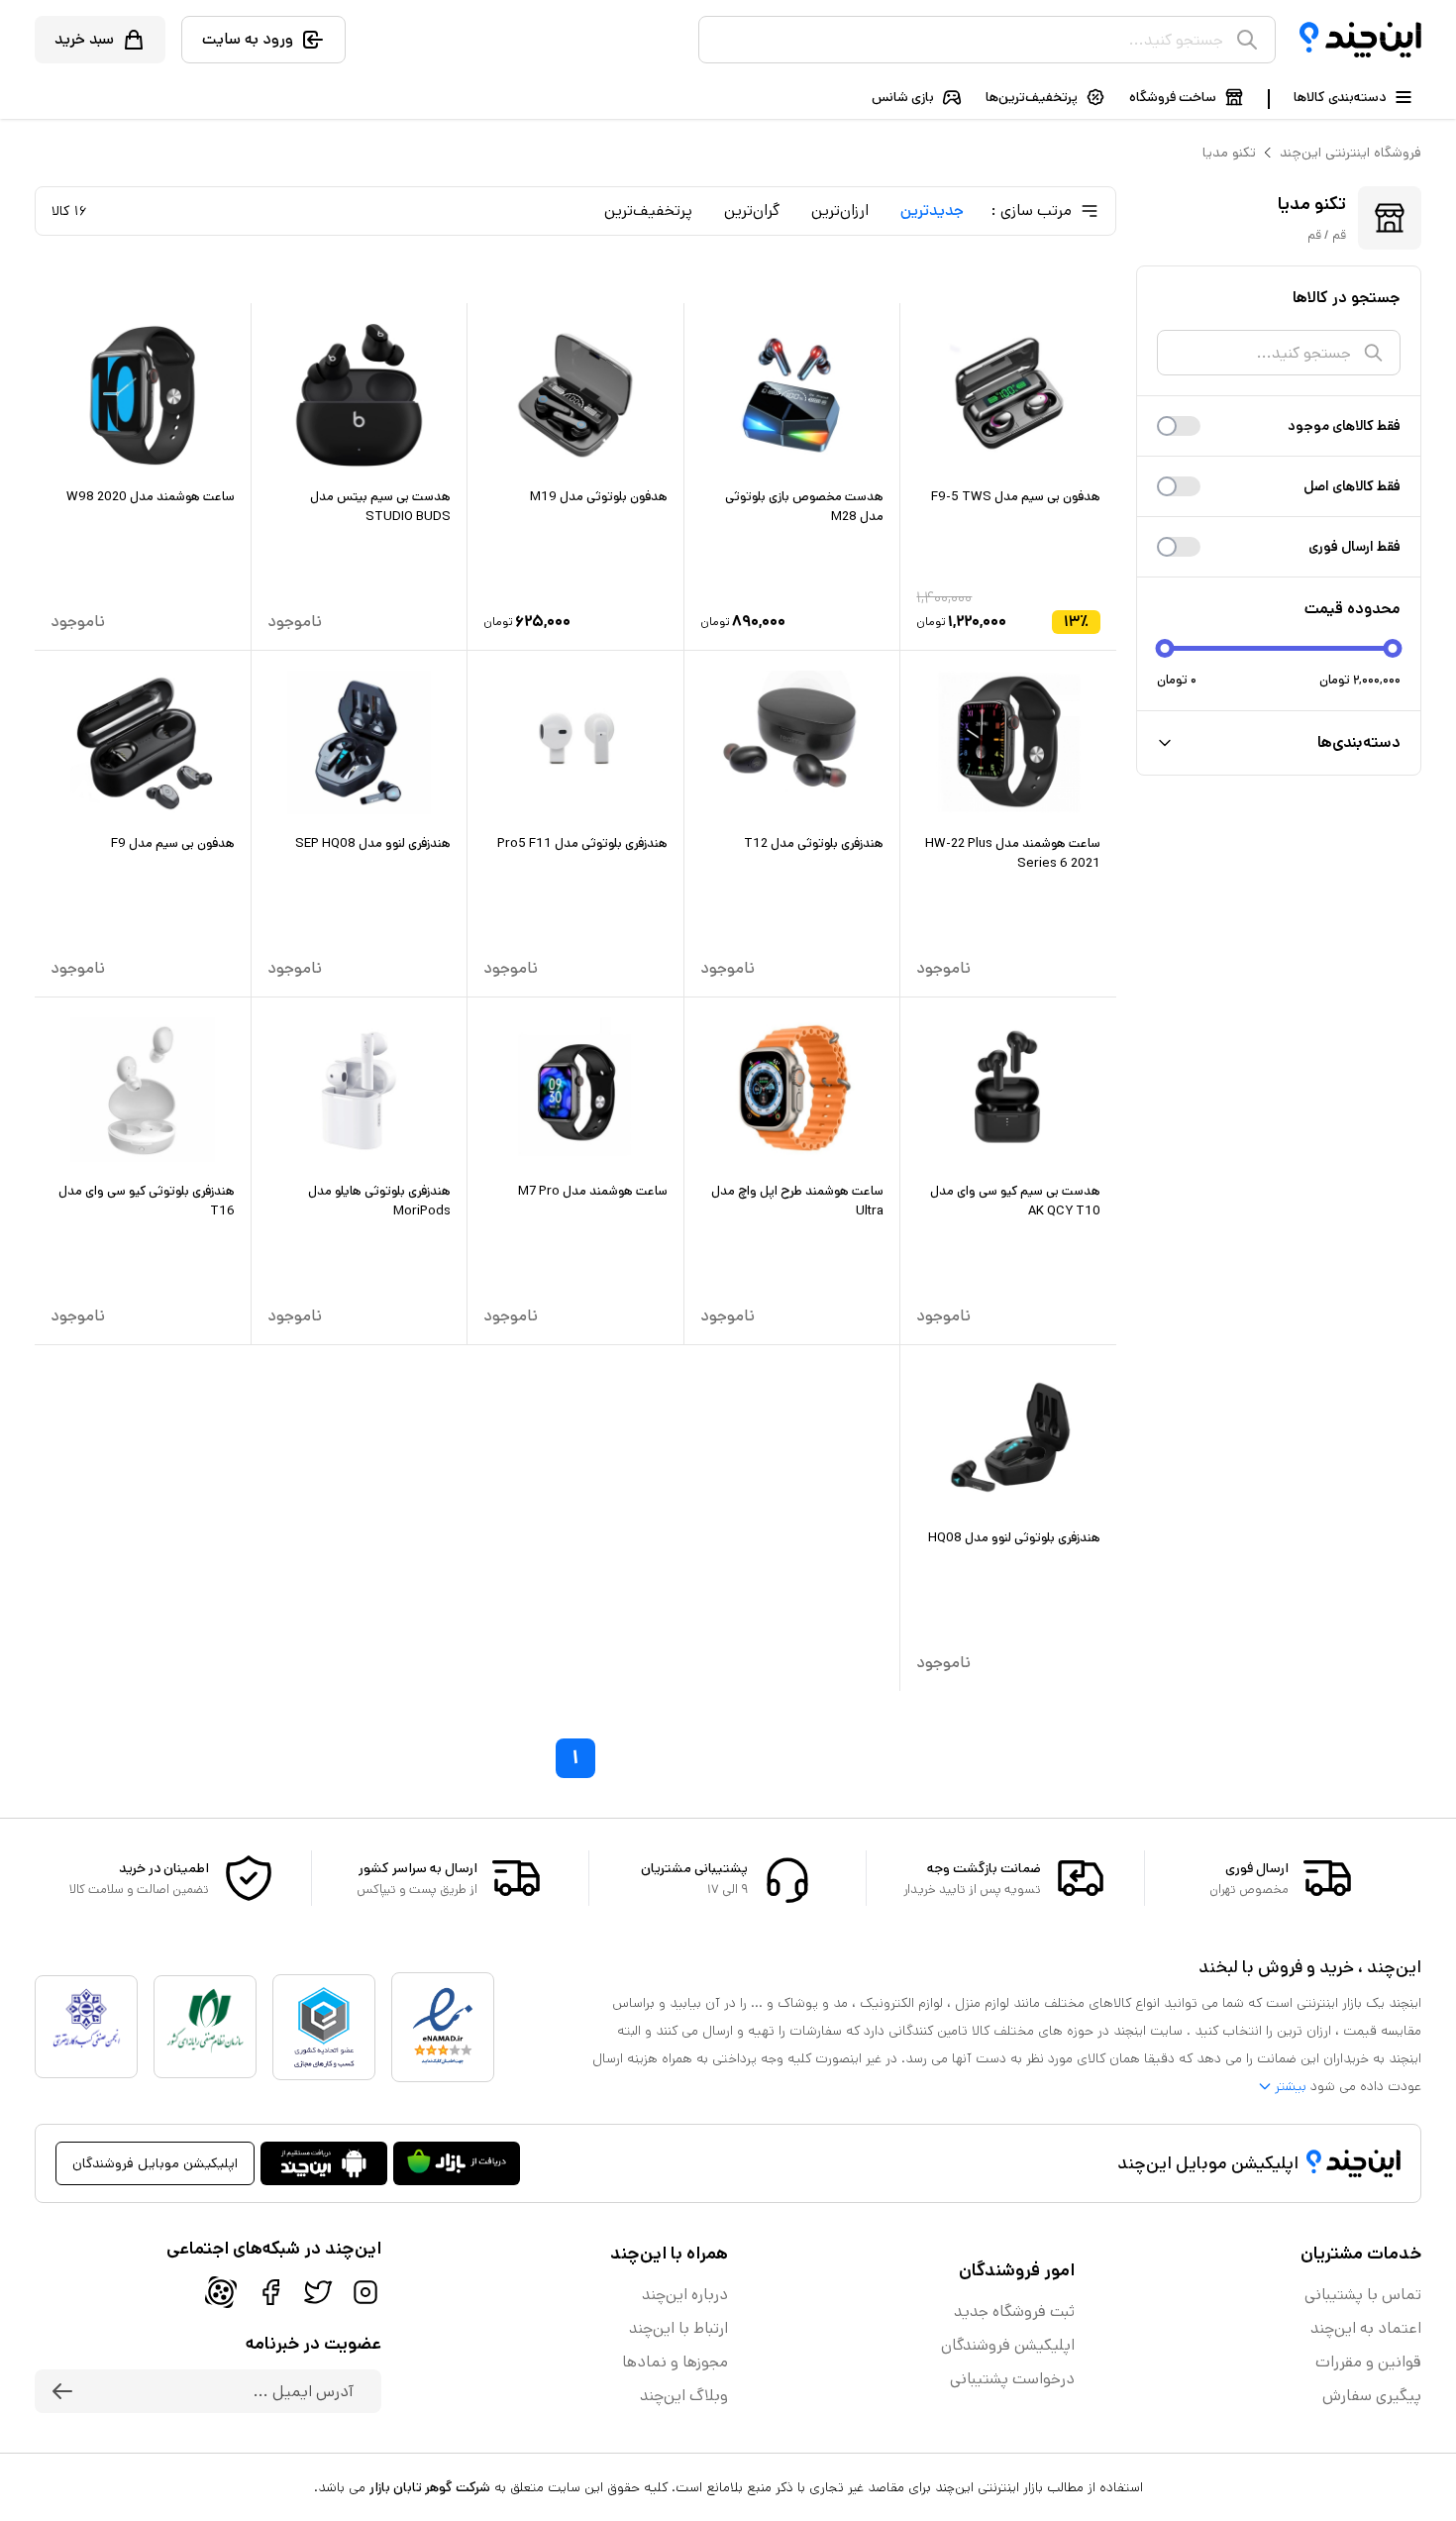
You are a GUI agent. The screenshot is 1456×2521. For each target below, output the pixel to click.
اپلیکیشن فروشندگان (1008, 2345)
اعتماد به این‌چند (1366, 2328)
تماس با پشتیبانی (1363, 2295)
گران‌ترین (752, 210)
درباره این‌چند (685, 2295)
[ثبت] (62, 2391)
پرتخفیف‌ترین (648, 210)
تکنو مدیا (1229, 153)
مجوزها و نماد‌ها (675, 2362)
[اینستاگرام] (365, 2292)
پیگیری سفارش (1372, 2396)
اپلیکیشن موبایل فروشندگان (155, 2163)
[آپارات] (221, 2292)
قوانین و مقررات (1368, 2362)
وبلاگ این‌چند (684, 2396)
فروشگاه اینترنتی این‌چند (1351, 153)
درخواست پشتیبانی (1012, 2379)
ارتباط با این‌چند (678, 2328)
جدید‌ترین (932, 210)
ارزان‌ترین (840, 210)
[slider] (1165, 648)
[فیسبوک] (270, 2292)
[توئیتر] (318, 2292)
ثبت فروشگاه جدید (1014, 2311)
